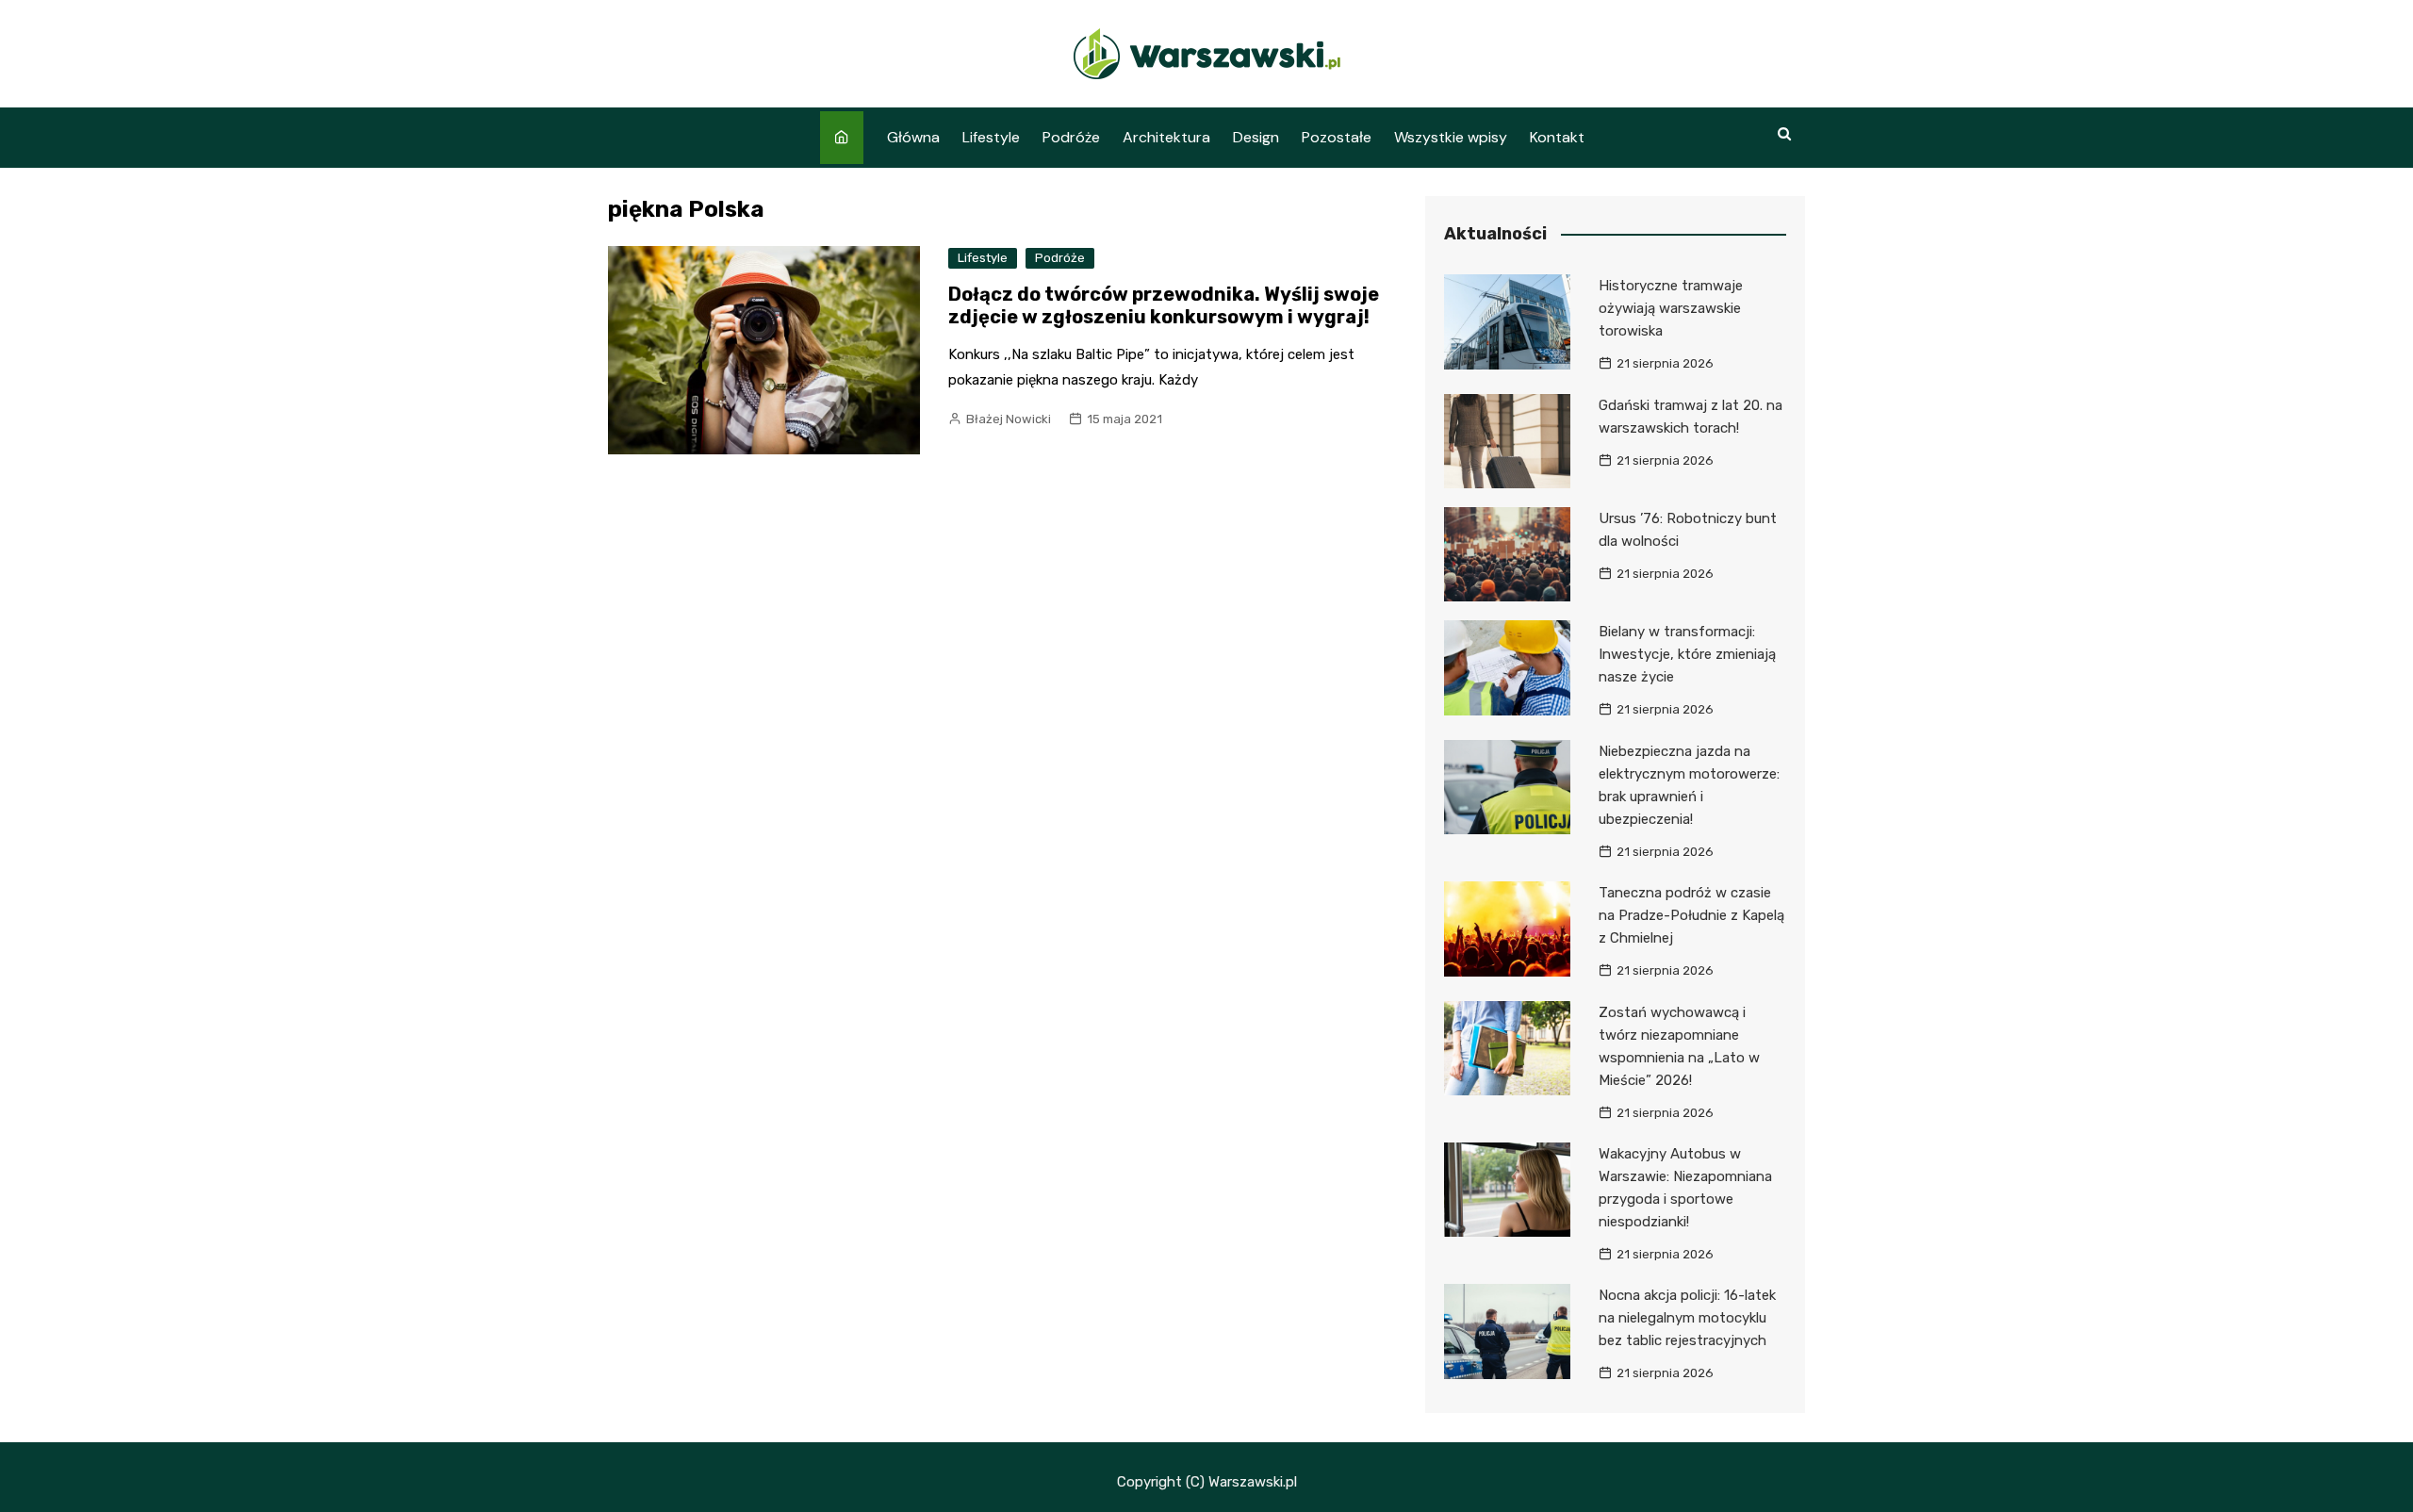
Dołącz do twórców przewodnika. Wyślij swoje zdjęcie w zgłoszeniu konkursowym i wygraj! (1164, 305)
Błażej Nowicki (1009, 419)
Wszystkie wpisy (1451, 137)
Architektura (1166, 137)
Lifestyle (991, 137)
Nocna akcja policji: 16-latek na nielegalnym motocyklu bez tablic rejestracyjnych (1687, 1318)
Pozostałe (1337, 137)
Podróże (1071, 137)
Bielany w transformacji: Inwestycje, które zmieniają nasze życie (1687, 654)
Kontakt (1557, 137)
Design (1256, 137)
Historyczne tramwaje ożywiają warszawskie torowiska (1671, 308)
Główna (913, 137)
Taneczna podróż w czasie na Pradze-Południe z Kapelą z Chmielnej (1691, 915)
